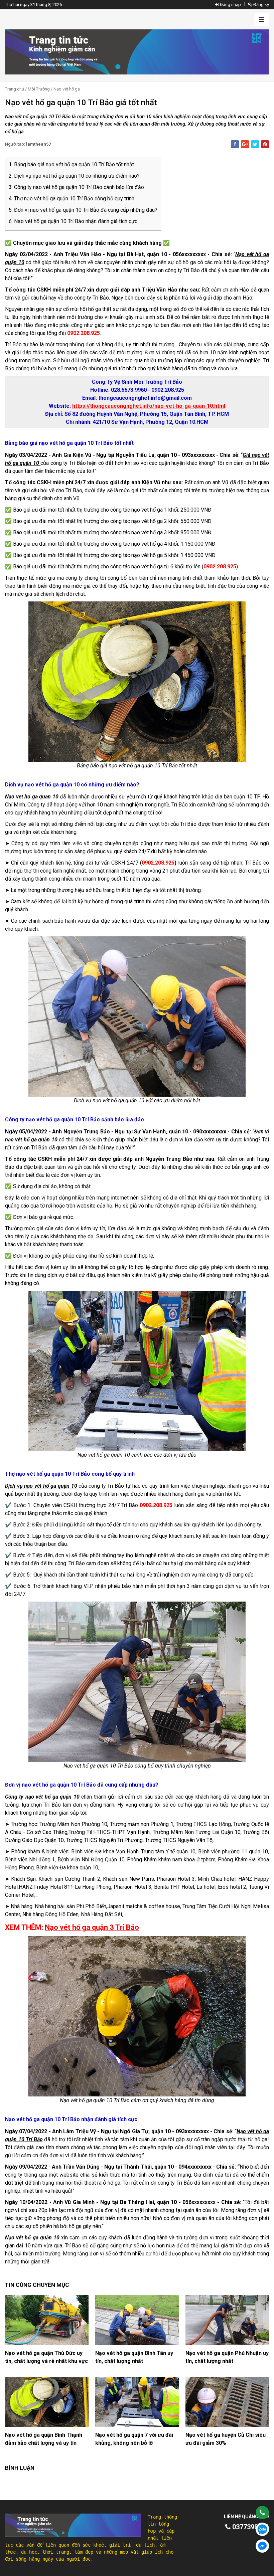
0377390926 (250, 2527)
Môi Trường (39, 89)
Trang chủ (15, 89)
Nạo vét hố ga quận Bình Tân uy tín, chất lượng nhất (134, 2357)
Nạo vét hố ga (67, 89)
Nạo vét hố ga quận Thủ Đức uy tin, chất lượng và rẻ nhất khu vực (46, 2357)
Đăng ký (261, 5)
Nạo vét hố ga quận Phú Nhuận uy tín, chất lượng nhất (227, 2357)
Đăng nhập (230, 5)
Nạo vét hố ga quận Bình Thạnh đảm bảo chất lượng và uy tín (44, 2439)
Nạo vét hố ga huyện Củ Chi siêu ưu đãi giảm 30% (226, 2439)
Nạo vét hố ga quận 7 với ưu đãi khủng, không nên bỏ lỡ (134, 2439)
